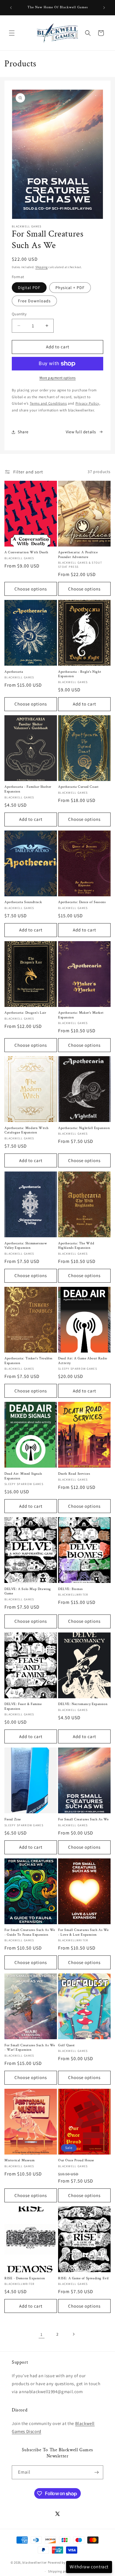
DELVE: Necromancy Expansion (83, 1704)
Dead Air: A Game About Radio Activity (83, 1361)
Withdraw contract (89, 2567)
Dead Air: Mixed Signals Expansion (23, 1476)
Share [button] (23, 432)
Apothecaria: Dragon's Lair (25, 1013)
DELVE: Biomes (70, 1589)
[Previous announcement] (11, 8)
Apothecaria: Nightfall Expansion (84, 1128)
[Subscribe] (96, 2472)
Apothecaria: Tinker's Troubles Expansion (28, 1361)
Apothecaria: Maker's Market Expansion (81, 1015)
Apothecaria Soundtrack (23, 902)
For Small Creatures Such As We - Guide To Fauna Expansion (30, 1932)
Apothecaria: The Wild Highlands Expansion (76, 1246)
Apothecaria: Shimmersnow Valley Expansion (26, 1246)
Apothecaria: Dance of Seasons (82, 902)
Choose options (31, 589)
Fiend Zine (13, 1819)
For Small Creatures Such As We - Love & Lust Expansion (83, 1932)
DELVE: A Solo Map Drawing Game (28, 1591)
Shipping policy (60, 2571)
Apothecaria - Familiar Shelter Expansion (28, 789)
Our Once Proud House (76, 2160)
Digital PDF (29, 288)
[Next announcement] (104, 8)
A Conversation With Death (26, 552)
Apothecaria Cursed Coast (78, 787)
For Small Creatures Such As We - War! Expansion (30, 2048)
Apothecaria (14, 672)
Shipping (42, 267)
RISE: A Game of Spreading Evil (83, 2278)
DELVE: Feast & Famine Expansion (23, 1706)
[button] (12, 33)
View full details (81, 432)
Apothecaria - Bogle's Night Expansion (80, 674)
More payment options (58, 378)
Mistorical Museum (19, 2160)
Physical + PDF (70, 288)
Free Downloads (34, 301)
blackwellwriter (35, 2562)
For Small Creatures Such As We (83, 1819)
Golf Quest (66, 2045)
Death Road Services (74, 1474)
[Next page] (73, 2334)
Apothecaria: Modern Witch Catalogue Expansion (27, 1130)
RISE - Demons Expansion (25, 2278)
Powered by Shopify (63, 2562)
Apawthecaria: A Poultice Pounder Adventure (78, 555)
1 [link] (42, 2334)
